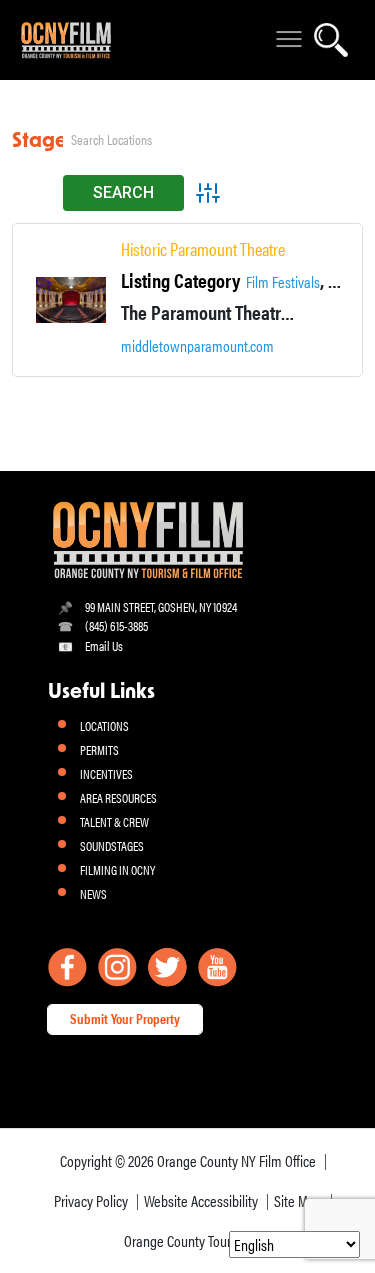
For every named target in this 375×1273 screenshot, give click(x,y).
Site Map (298, 1200)
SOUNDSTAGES (112, 845)
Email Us (104, 645)
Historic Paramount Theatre (203, 249)
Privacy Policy (91, 1200)
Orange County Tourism (187, 1240)
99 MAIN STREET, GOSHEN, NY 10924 (161, 606)
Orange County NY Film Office (236, 1160)
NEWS (93, 893)
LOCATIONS (104, 725)
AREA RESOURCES (118, 797)
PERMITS (99, 749)
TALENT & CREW (114, 821)
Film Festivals (283, 282)
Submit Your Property (125, 1018)
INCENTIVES (106, 773)
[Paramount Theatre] (71, 300)
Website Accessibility (201, 1200)
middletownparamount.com (197, 346)
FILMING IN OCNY (117, 869)
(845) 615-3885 (116, 625)
